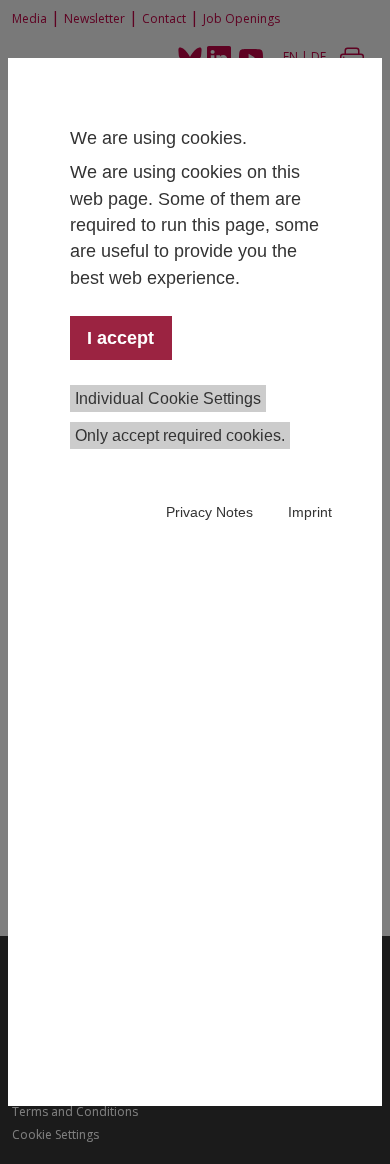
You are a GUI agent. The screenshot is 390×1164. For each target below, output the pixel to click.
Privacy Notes (209, 512)
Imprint (310, 512)
